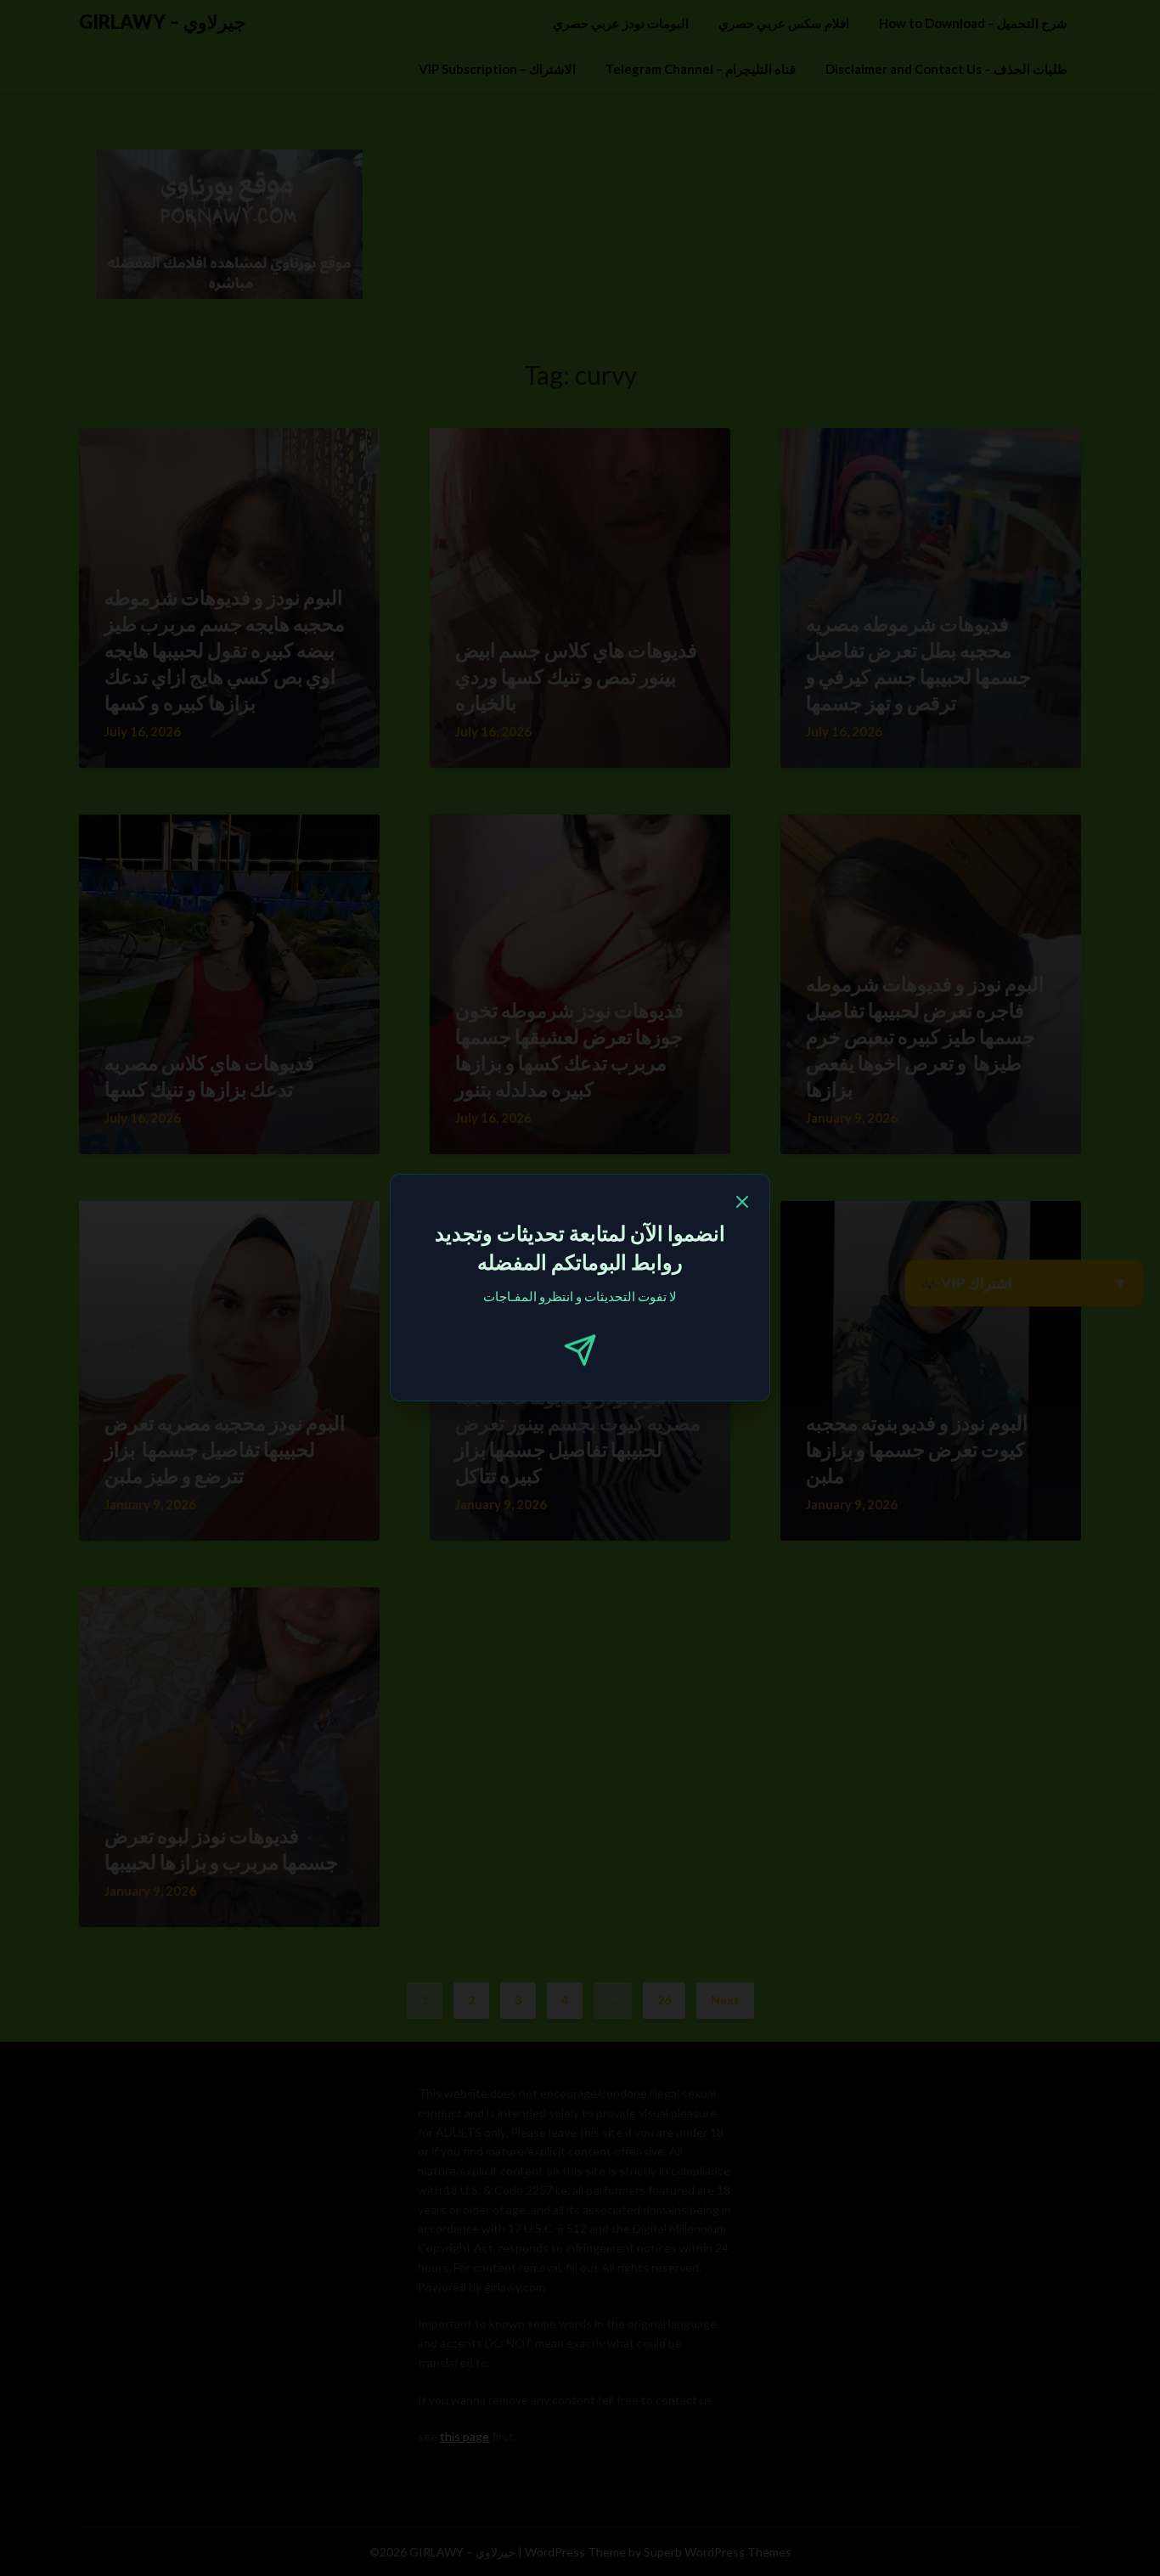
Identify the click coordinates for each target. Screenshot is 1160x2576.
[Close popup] (742, 1204)
